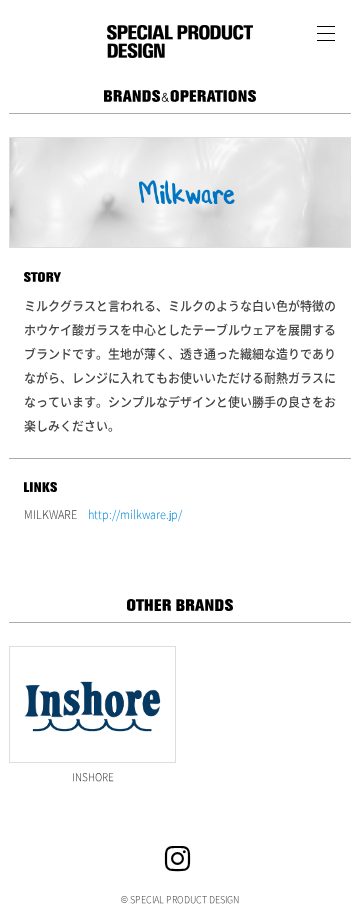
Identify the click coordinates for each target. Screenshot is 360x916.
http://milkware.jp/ (135, 514)
